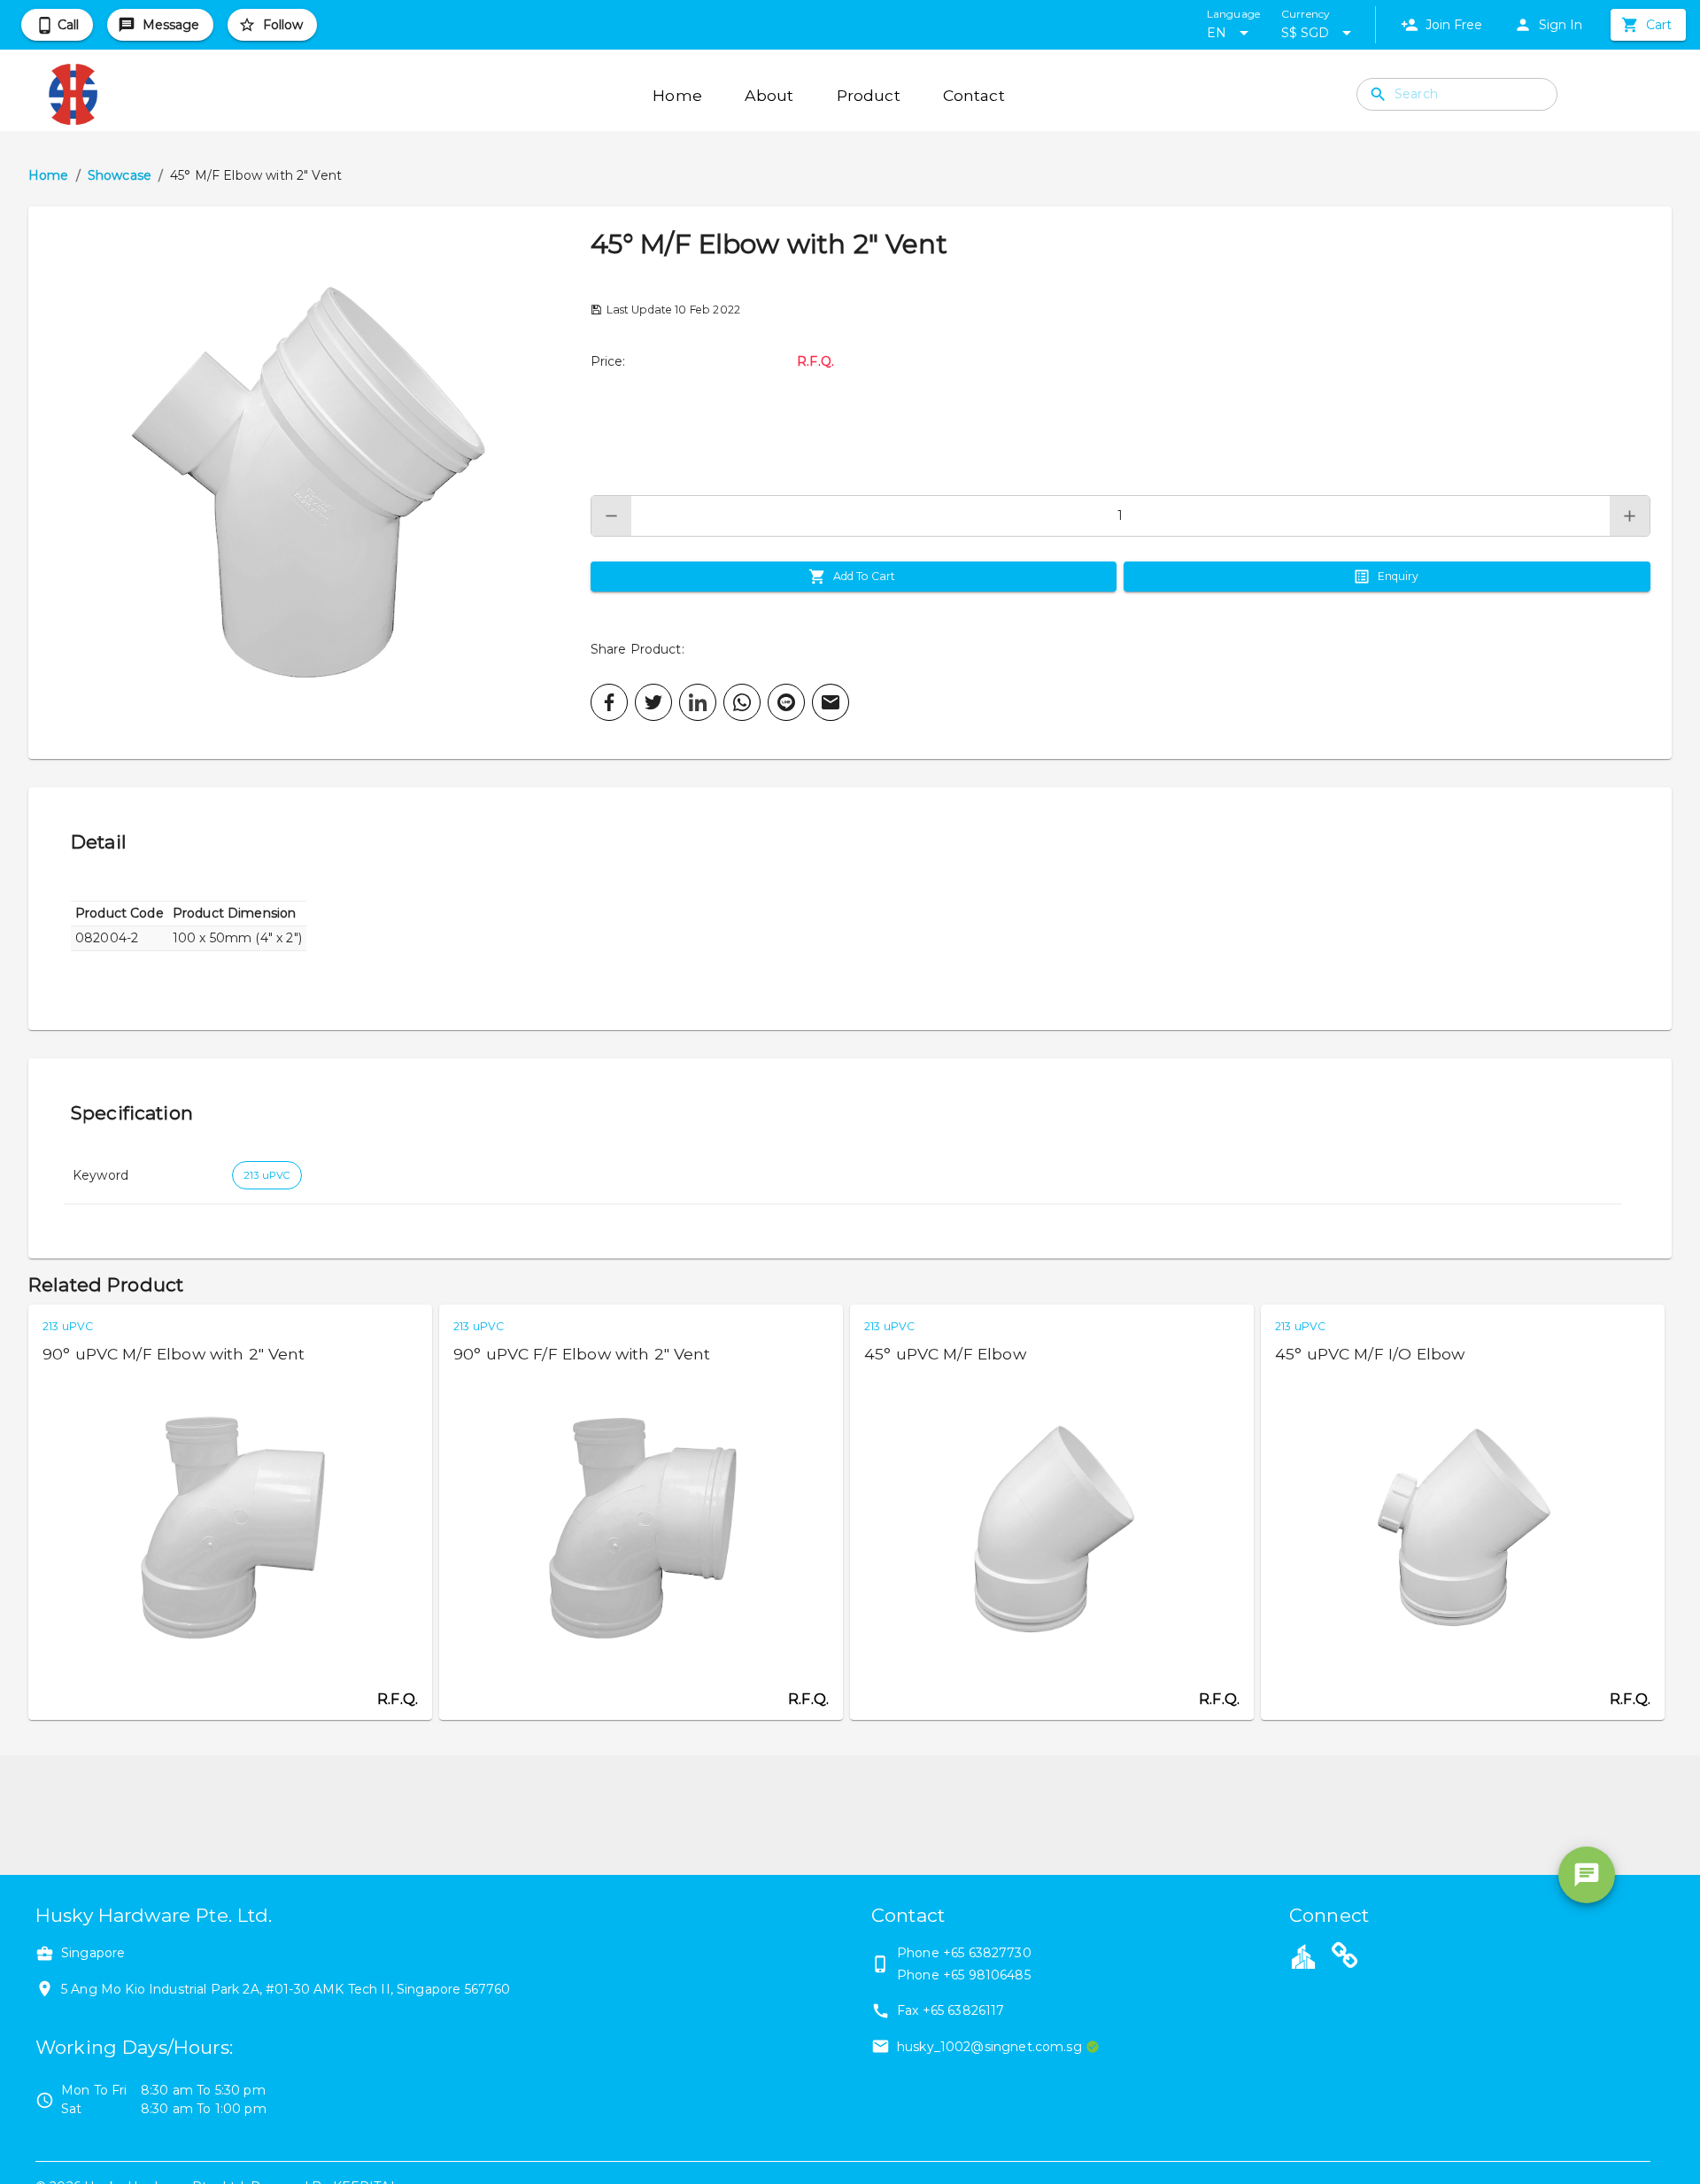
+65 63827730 (987, 1953)
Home (49, 175)
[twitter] (653, 702)
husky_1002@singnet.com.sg (989, 2047)
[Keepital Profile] (1303, 1956)
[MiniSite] (1345, 1958)
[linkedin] (698, 702)
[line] (786, 702)
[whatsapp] (742, 702)
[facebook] (609, 702)
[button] (309, 483)
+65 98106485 (987, 1975)
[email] (831, 702)
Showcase (120, 175)
